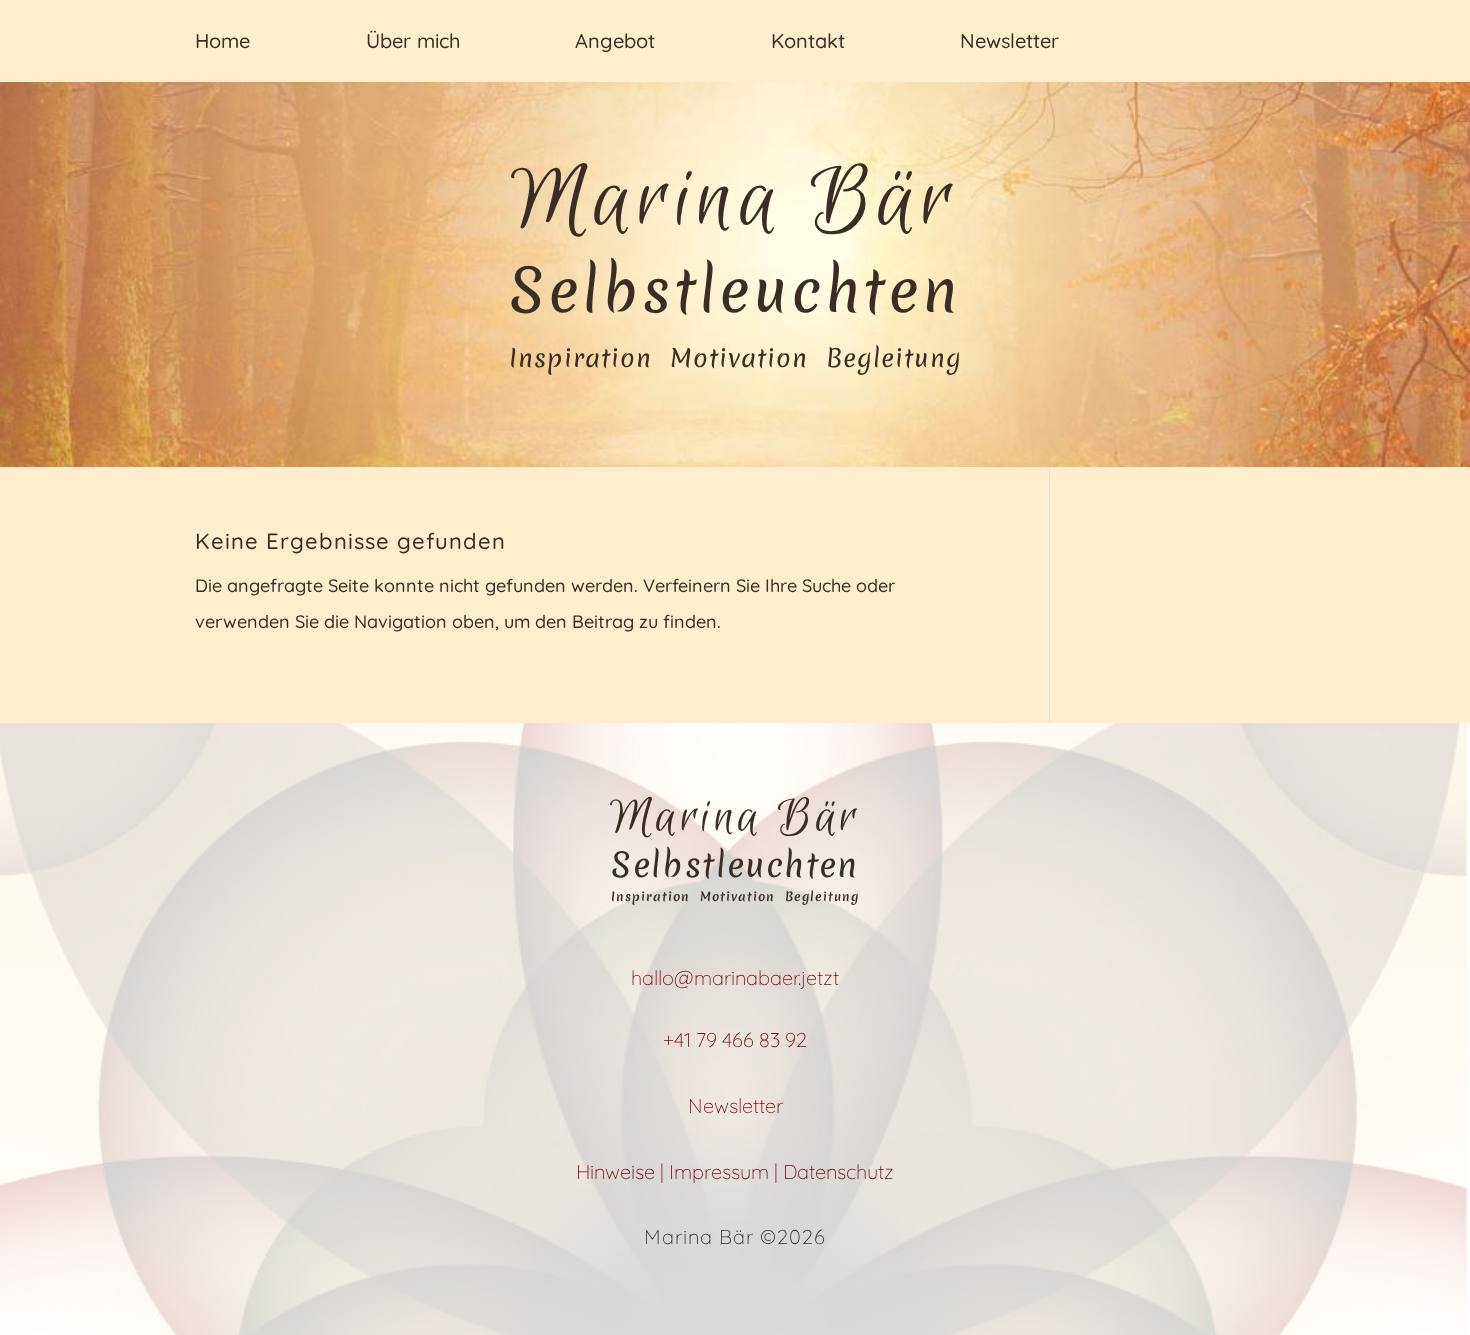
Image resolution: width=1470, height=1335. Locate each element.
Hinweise (618, 1171)
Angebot (615, 40)
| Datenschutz (834, 1171)
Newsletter (1009, 40)
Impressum (721, 1171)
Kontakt (808, 40)
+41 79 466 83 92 (735, 1039)
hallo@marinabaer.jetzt (735, 977)
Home (222, 40)
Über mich (413, 40)
